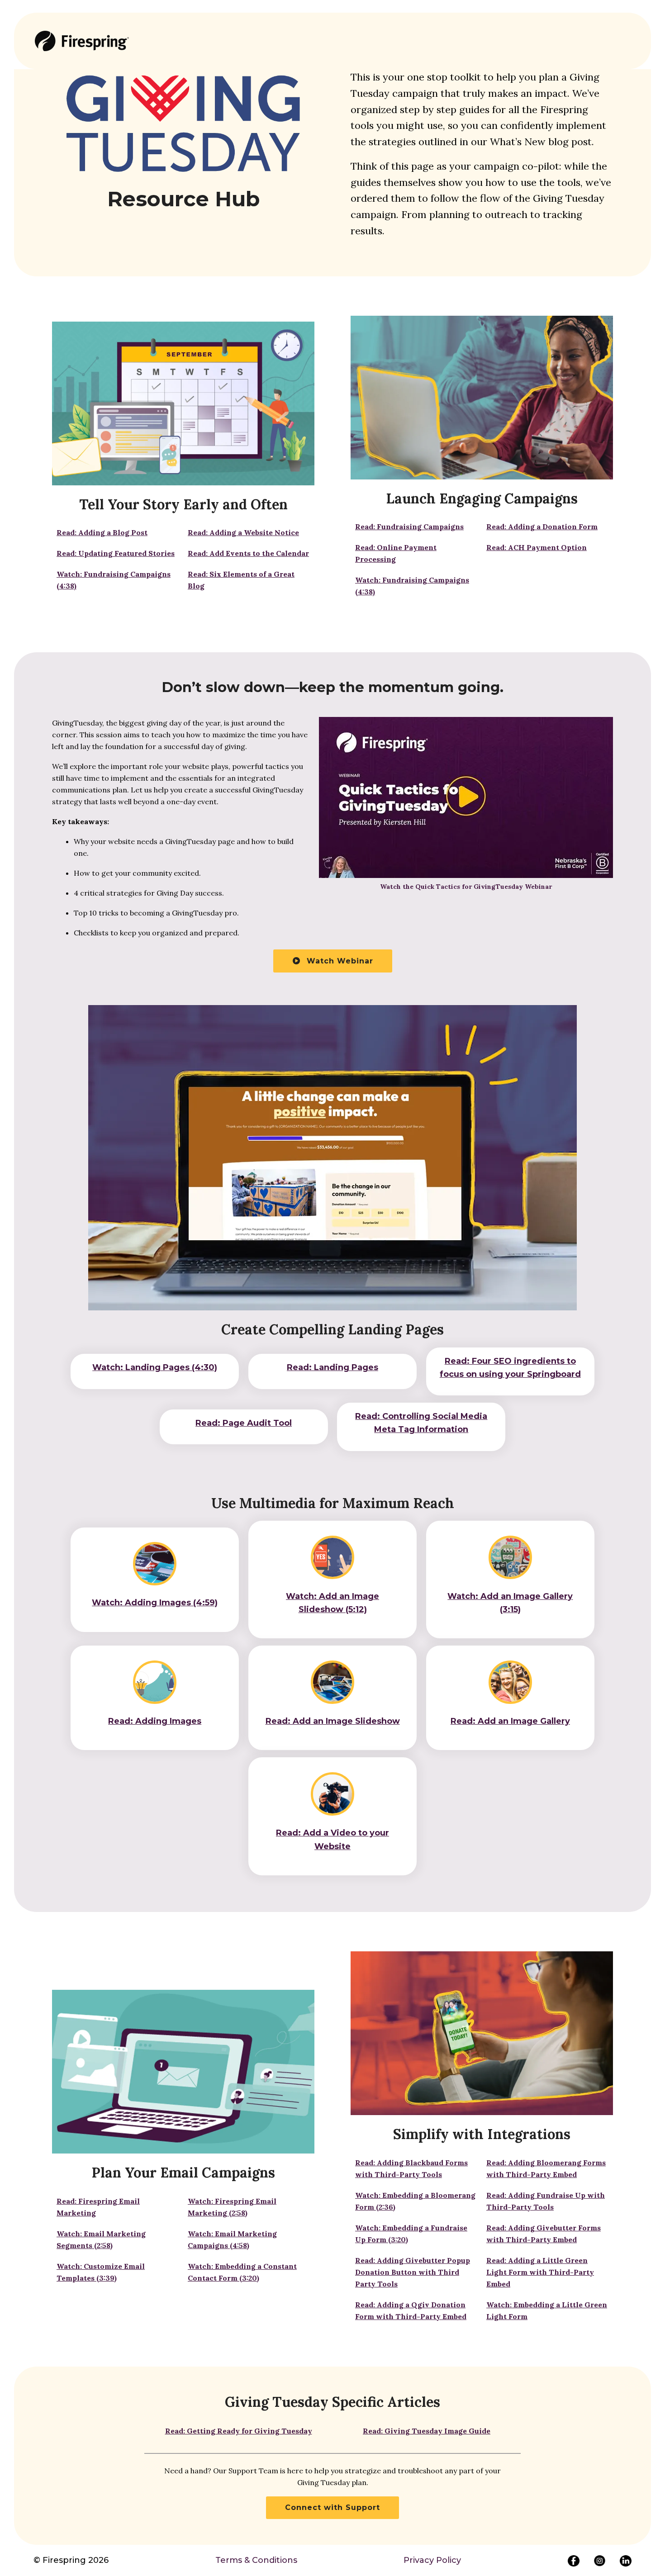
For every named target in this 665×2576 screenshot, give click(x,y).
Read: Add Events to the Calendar (248, 553)
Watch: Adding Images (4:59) (155, 1603)
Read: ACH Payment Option (537, 547)
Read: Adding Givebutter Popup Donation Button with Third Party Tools (413, 2272)
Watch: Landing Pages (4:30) (155, 1367)
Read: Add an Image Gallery (510, 1721)
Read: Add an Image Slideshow (333, 1721)
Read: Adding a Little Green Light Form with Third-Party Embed (540, 2272)
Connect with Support (332, 2507)
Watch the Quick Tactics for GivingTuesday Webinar (466, 887)
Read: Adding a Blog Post (102, 532)
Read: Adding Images (155, 1721)
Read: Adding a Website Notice (243, 532)
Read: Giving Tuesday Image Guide (427, 2431)
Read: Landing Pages (332, 1367)
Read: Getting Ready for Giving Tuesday (239, 2431)
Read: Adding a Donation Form (542, 527)
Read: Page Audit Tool (244, 1423)
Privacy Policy (432, 2560)
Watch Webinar (339, 961)
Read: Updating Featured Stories (116, 553)
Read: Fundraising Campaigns (409, 527)
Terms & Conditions (256, 2560)
